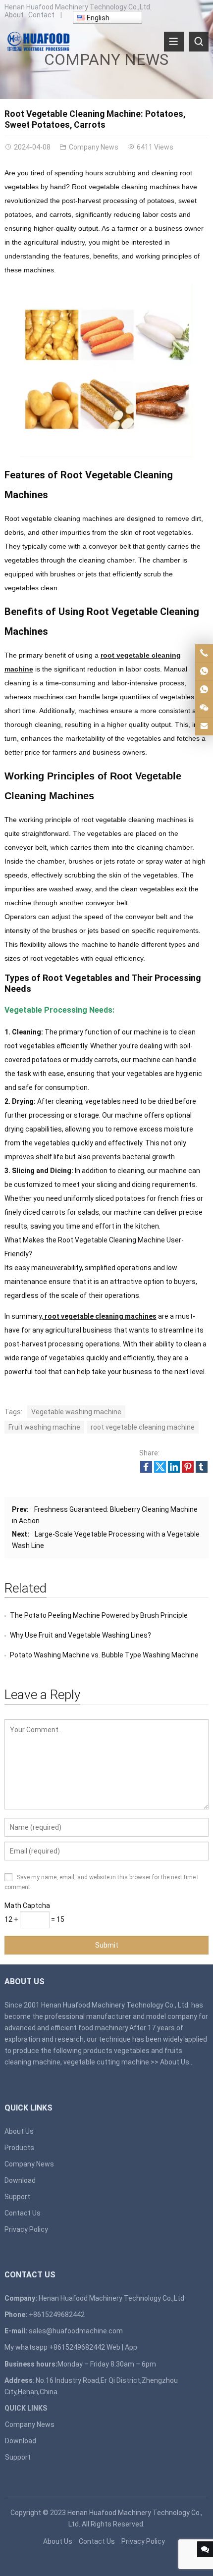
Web (113, 2347)
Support (17, 2197)
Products (19, 2148)
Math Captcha (27, 1906)
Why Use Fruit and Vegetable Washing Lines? (80, 1635)
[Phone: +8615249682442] (204, 653)
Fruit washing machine (44, 1427)
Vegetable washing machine (76, 1412)
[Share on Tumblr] (202, 1470)
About (14, 15)
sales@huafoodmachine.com (76, 2331)
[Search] (199, 42)
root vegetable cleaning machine (143, 1427)
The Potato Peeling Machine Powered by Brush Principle (99, 1615)
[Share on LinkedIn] (174, 1470)
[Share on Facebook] (146, 1470)
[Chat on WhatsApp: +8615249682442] (204, 671)
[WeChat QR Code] (204, 708)
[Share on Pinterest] (188, 1470)
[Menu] (174, 42)
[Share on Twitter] (160, 1470)
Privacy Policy (26, 2229)
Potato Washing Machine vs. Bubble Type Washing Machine (104, 1655)
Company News (106, 59)
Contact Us (23, 2213)
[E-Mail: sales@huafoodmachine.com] (204, 726)
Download (20, 2180)
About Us (175, 2062)
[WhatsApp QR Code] (204, 690)
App (131, 2347)
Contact (41, 15)
